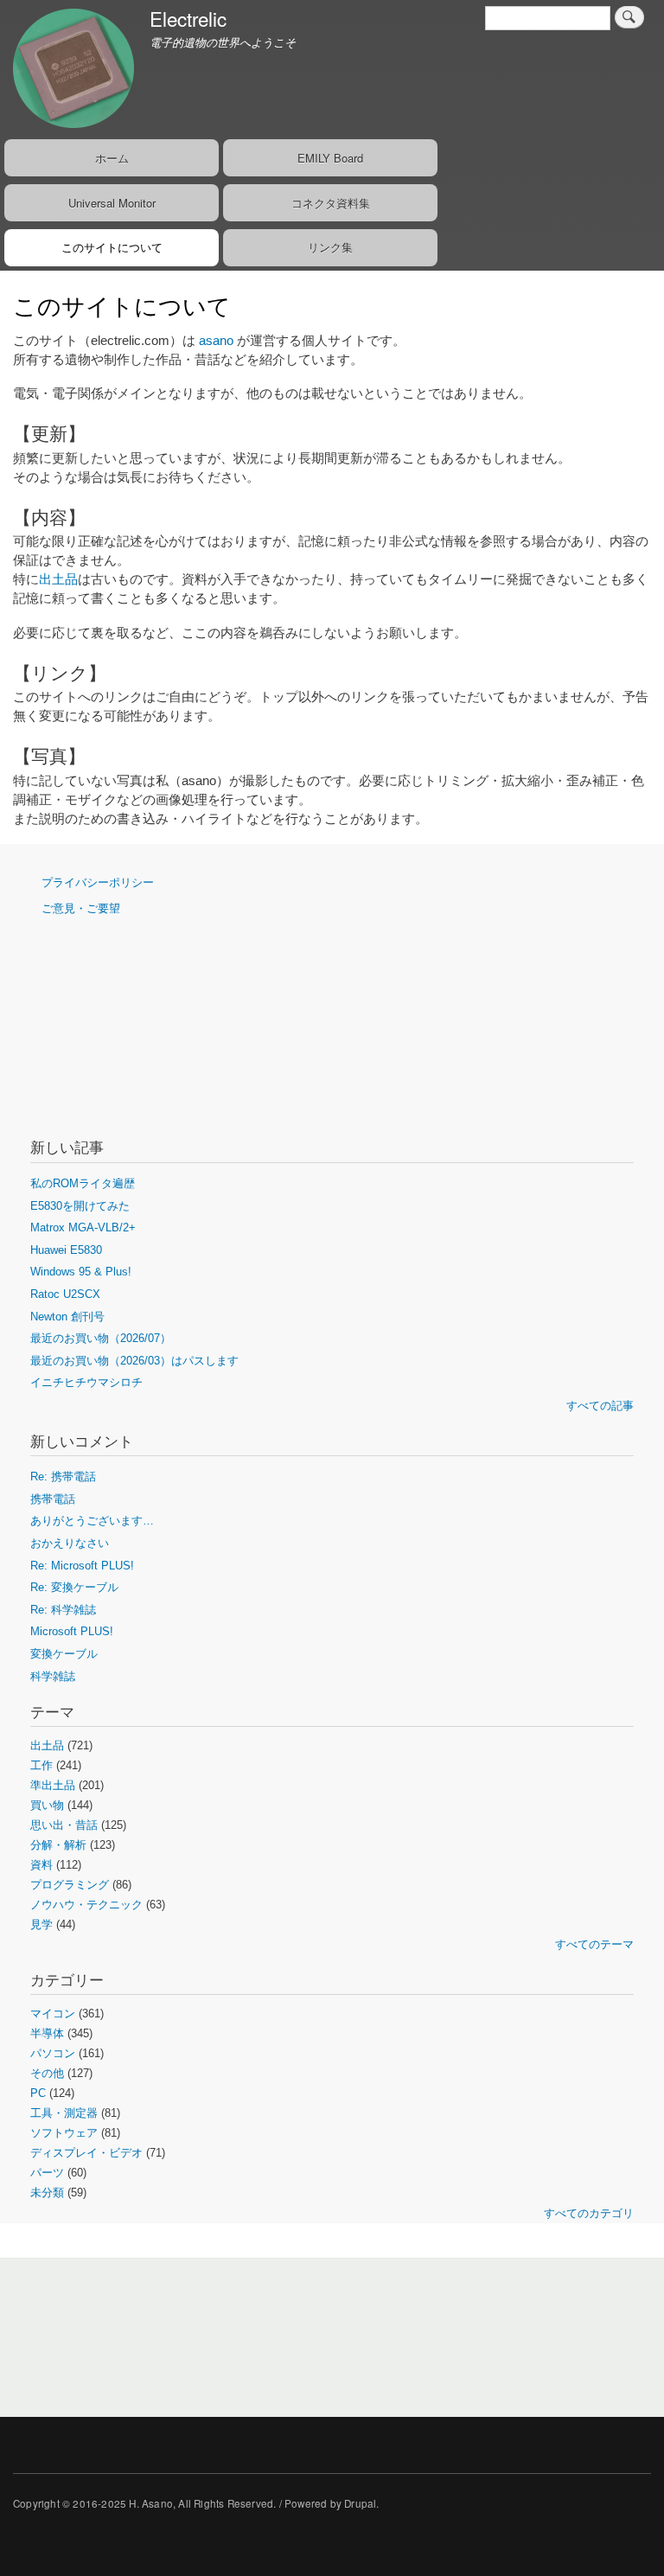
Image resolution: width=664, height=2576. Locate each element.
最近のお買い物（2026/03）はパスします (134, 1361)
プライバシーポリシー (98, 882)
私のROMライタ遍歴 (83, 1183)
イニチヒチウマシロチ (86, 1382)
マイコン (53, 2013)
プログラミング (70, 1885)
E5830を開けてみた (80, 1206)
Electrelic (188, 18)
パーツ (47, 2173)
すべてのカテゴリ (589, 2213)
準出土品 (53, 1785)
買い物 (47, 1805)
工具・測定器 (64, 2113)
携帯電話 (53, 1499)
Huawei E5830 (66, 1250)
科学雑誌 (53, 1676)
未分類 (47, 2192)
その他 (47, 2073)
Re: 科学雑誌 (63, 1610)
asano (216, 341)
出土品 (58, 579)
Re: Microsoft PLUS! (82, 1566)
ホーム (112, 158)
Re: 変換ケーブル (74, 1587)
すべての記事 (600, 1406)
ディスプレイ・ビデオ (86, 2153)
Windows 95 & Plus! (81, 1272)
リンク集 (330, 247)
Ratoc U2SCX (65, 1294)
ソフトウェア (64, 2133)
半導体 (47, 2033)
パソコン (53, 2053)
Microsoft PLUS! (72, 1631)
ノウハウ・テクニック (86, 1905)
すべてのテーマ (594, 1944)
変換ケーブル (64, 1654)
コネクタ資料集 (331, 203)
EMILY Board (330, 158)
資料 (41, 1865)
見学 (41, 1924)
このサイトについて (112, 247)
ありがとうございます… (92, 1521)
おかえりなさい (70, 1543)
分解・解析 (58, 1845)
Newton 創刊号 (67, 1317)
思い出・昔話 (64, 1825)
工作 (41, 1765)
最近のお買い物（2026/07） (101, 1338)
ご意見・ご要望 (81, 908)
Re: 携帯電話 (63, 1477)
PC (38, 2093)
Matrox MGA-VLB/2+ (83, 1227)
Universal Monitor (112, 203)
